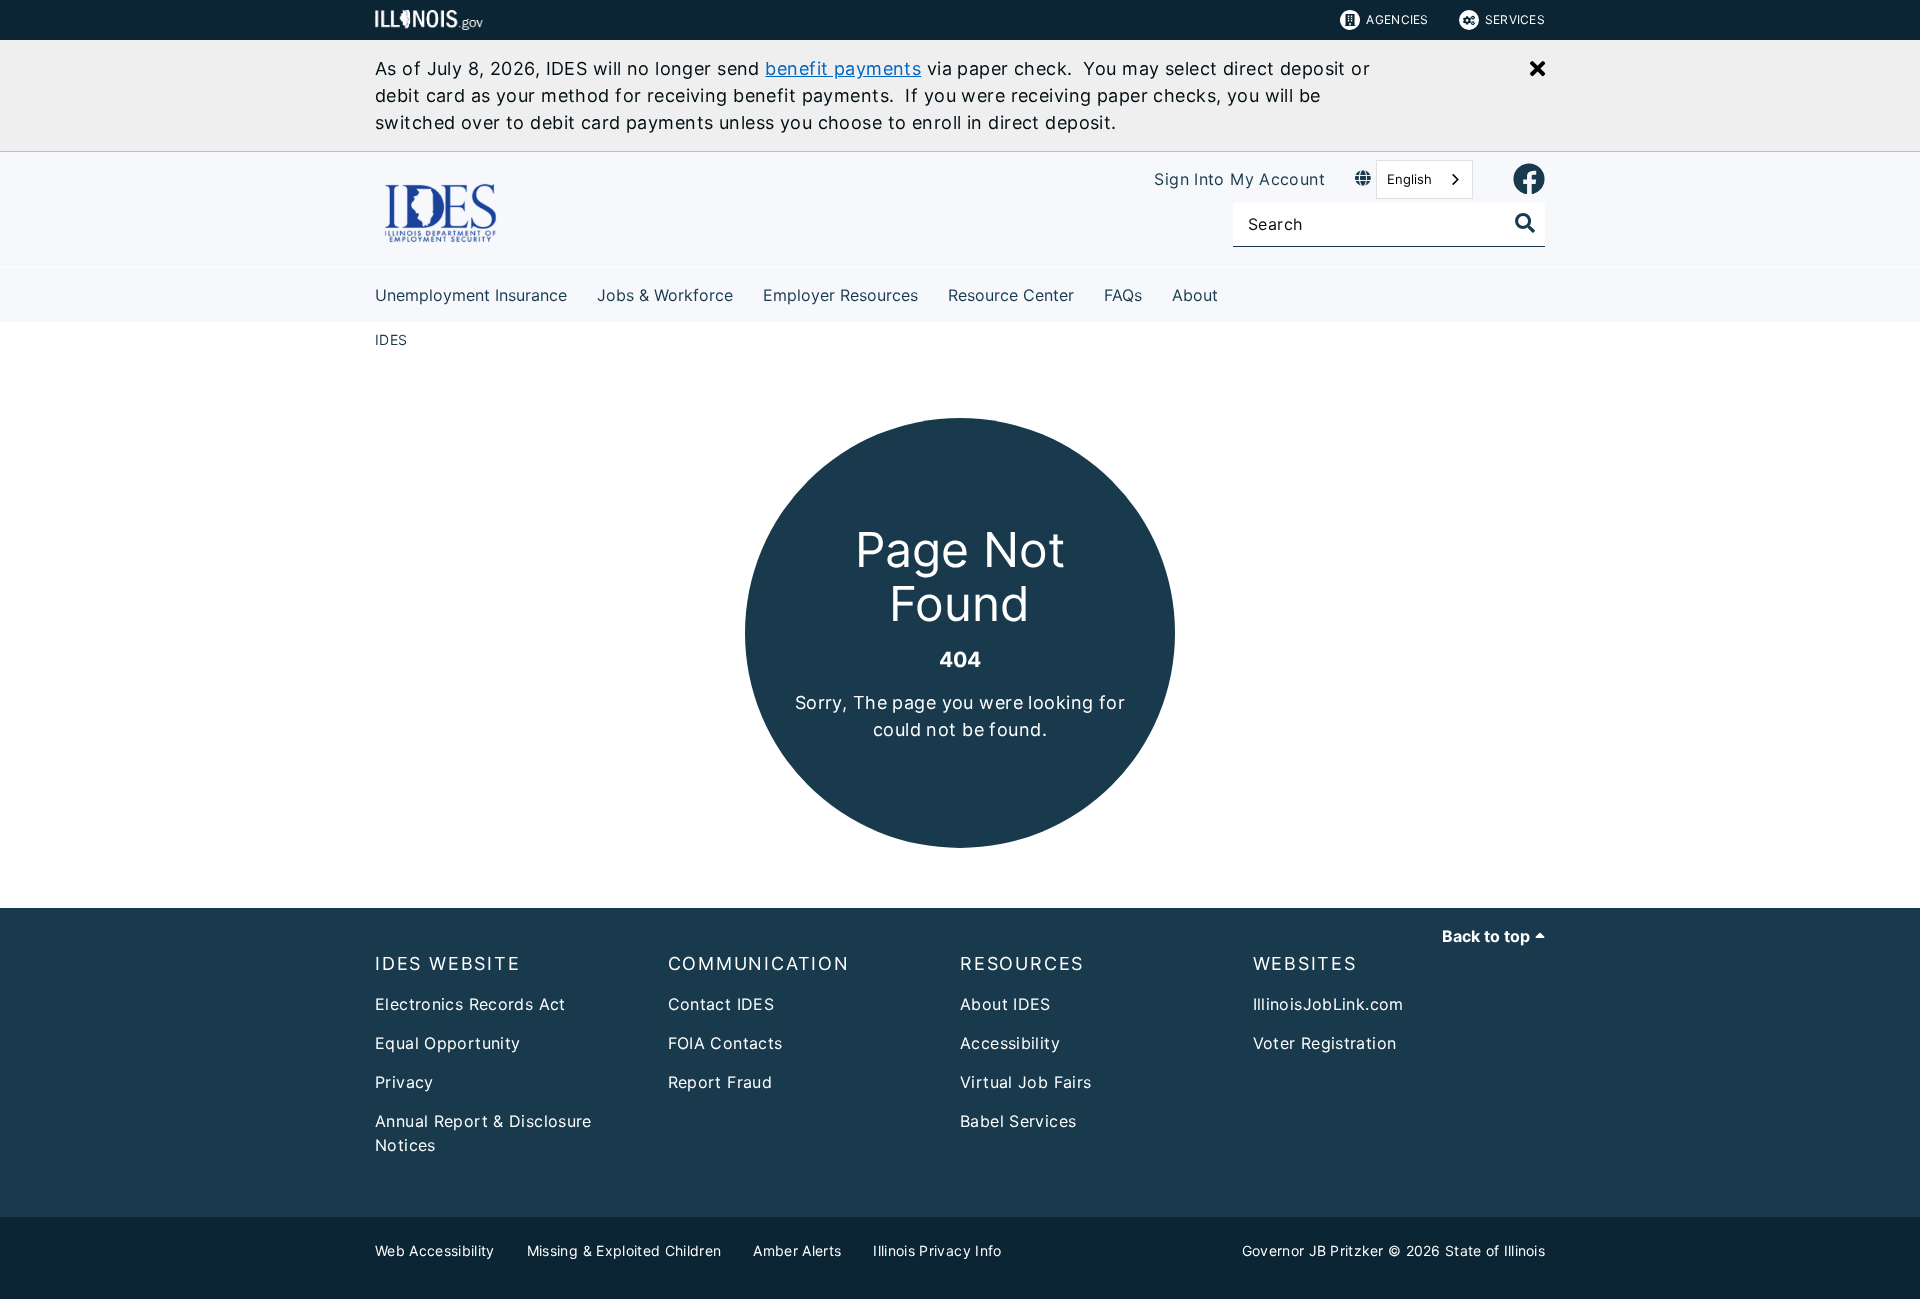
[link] (1529, 180)
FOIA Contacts (725, 1043)
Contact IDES (721, 1004)
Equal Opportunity (447, 1043)
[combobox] (1424, 179)
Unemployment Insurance (471, 295)
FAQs (1123, 295)
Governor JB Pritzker (1313, 1250)
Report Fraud (720, 1082)
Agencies (1397, 19)
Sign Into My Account (1239, 179)
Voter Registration (1325, 1043)
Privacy (404, 1082)
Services (1515, 19)
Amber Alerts (797, 1250)
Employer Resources (840, 295)
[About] (1233, 291)
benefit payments (843, 68)
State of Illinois (1495, 1250)
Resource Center (1011, 295)
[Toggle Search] (1525, 223)
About (1195, 295)
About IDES (1005, 1004)
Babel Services (1018, 1121)
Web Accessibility (435, 1250)
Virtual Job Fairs (1025, 1082)
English (1409, 179)
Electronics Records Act (470, 1004)
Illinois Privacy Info (937, 1250)
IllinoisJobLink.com (1328, 1004)
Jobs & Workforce (665, 295)
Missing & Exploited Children (624, 1250)
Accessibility (1010, 1043)
